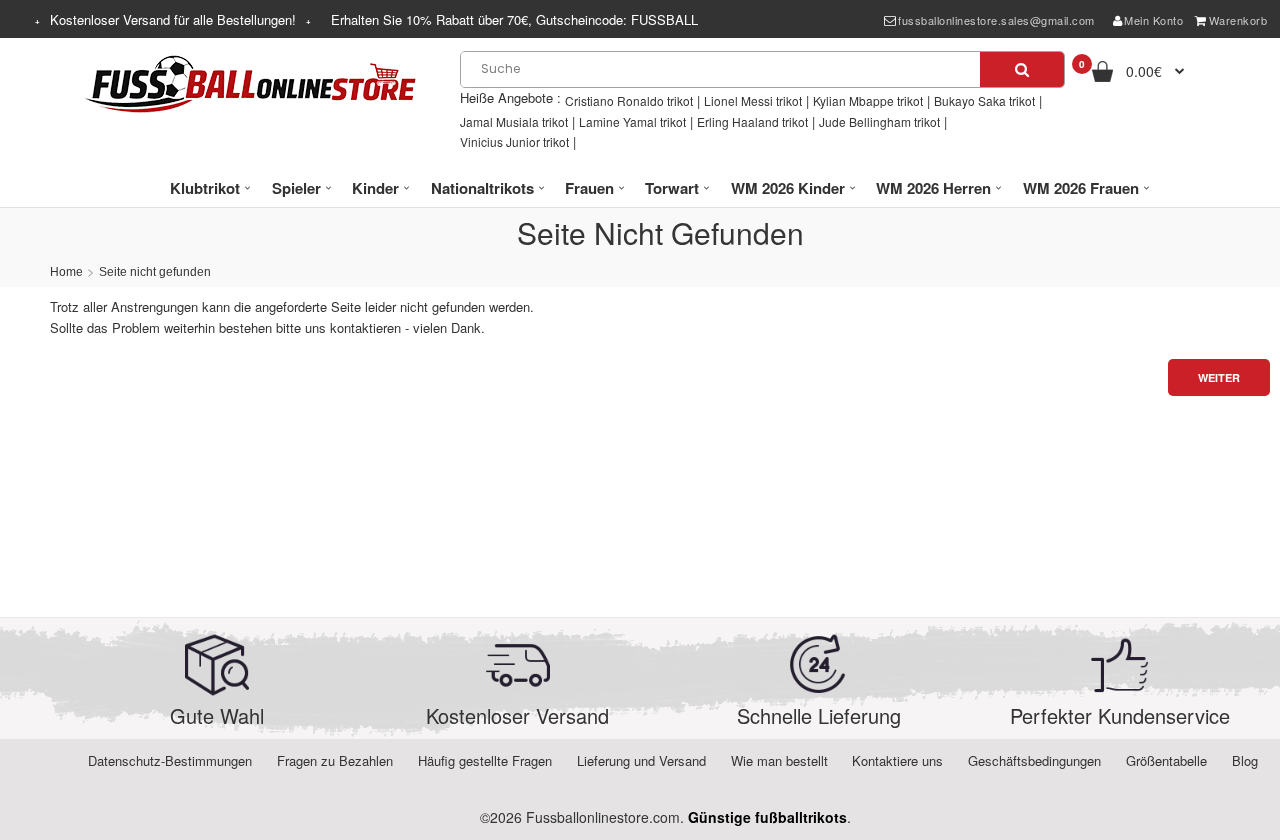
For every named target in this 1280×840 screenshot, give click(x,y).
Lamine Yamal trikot (632, 121)
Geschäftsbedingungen (1034, 760)
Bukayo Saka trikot (984, 100)
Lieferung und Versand (641, 760)
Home (66, 272)
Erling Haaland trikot (752, 121)
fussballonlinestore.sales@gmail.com (996, 20)
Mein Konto (1153, 20)
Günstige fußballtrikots (767, 817)
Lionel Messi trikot (753, 100)
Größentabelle (1166, 760)
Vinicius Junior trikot (514, 141)
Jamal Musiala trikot (514, 121)
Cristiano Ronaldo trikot (629, 100)
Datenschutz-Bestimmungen (170, 760)
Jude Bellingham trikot (879, 121)
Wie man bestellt (779, 760)
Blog (1245, 760)
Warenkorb (1238, 20)
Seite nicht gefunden (155, 272)
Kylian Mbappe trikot (868, 100)
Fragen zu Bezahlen (335, 760)
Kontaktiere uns (897, 760)
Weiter (1219, 377)
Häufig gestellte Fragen (485, 760)
